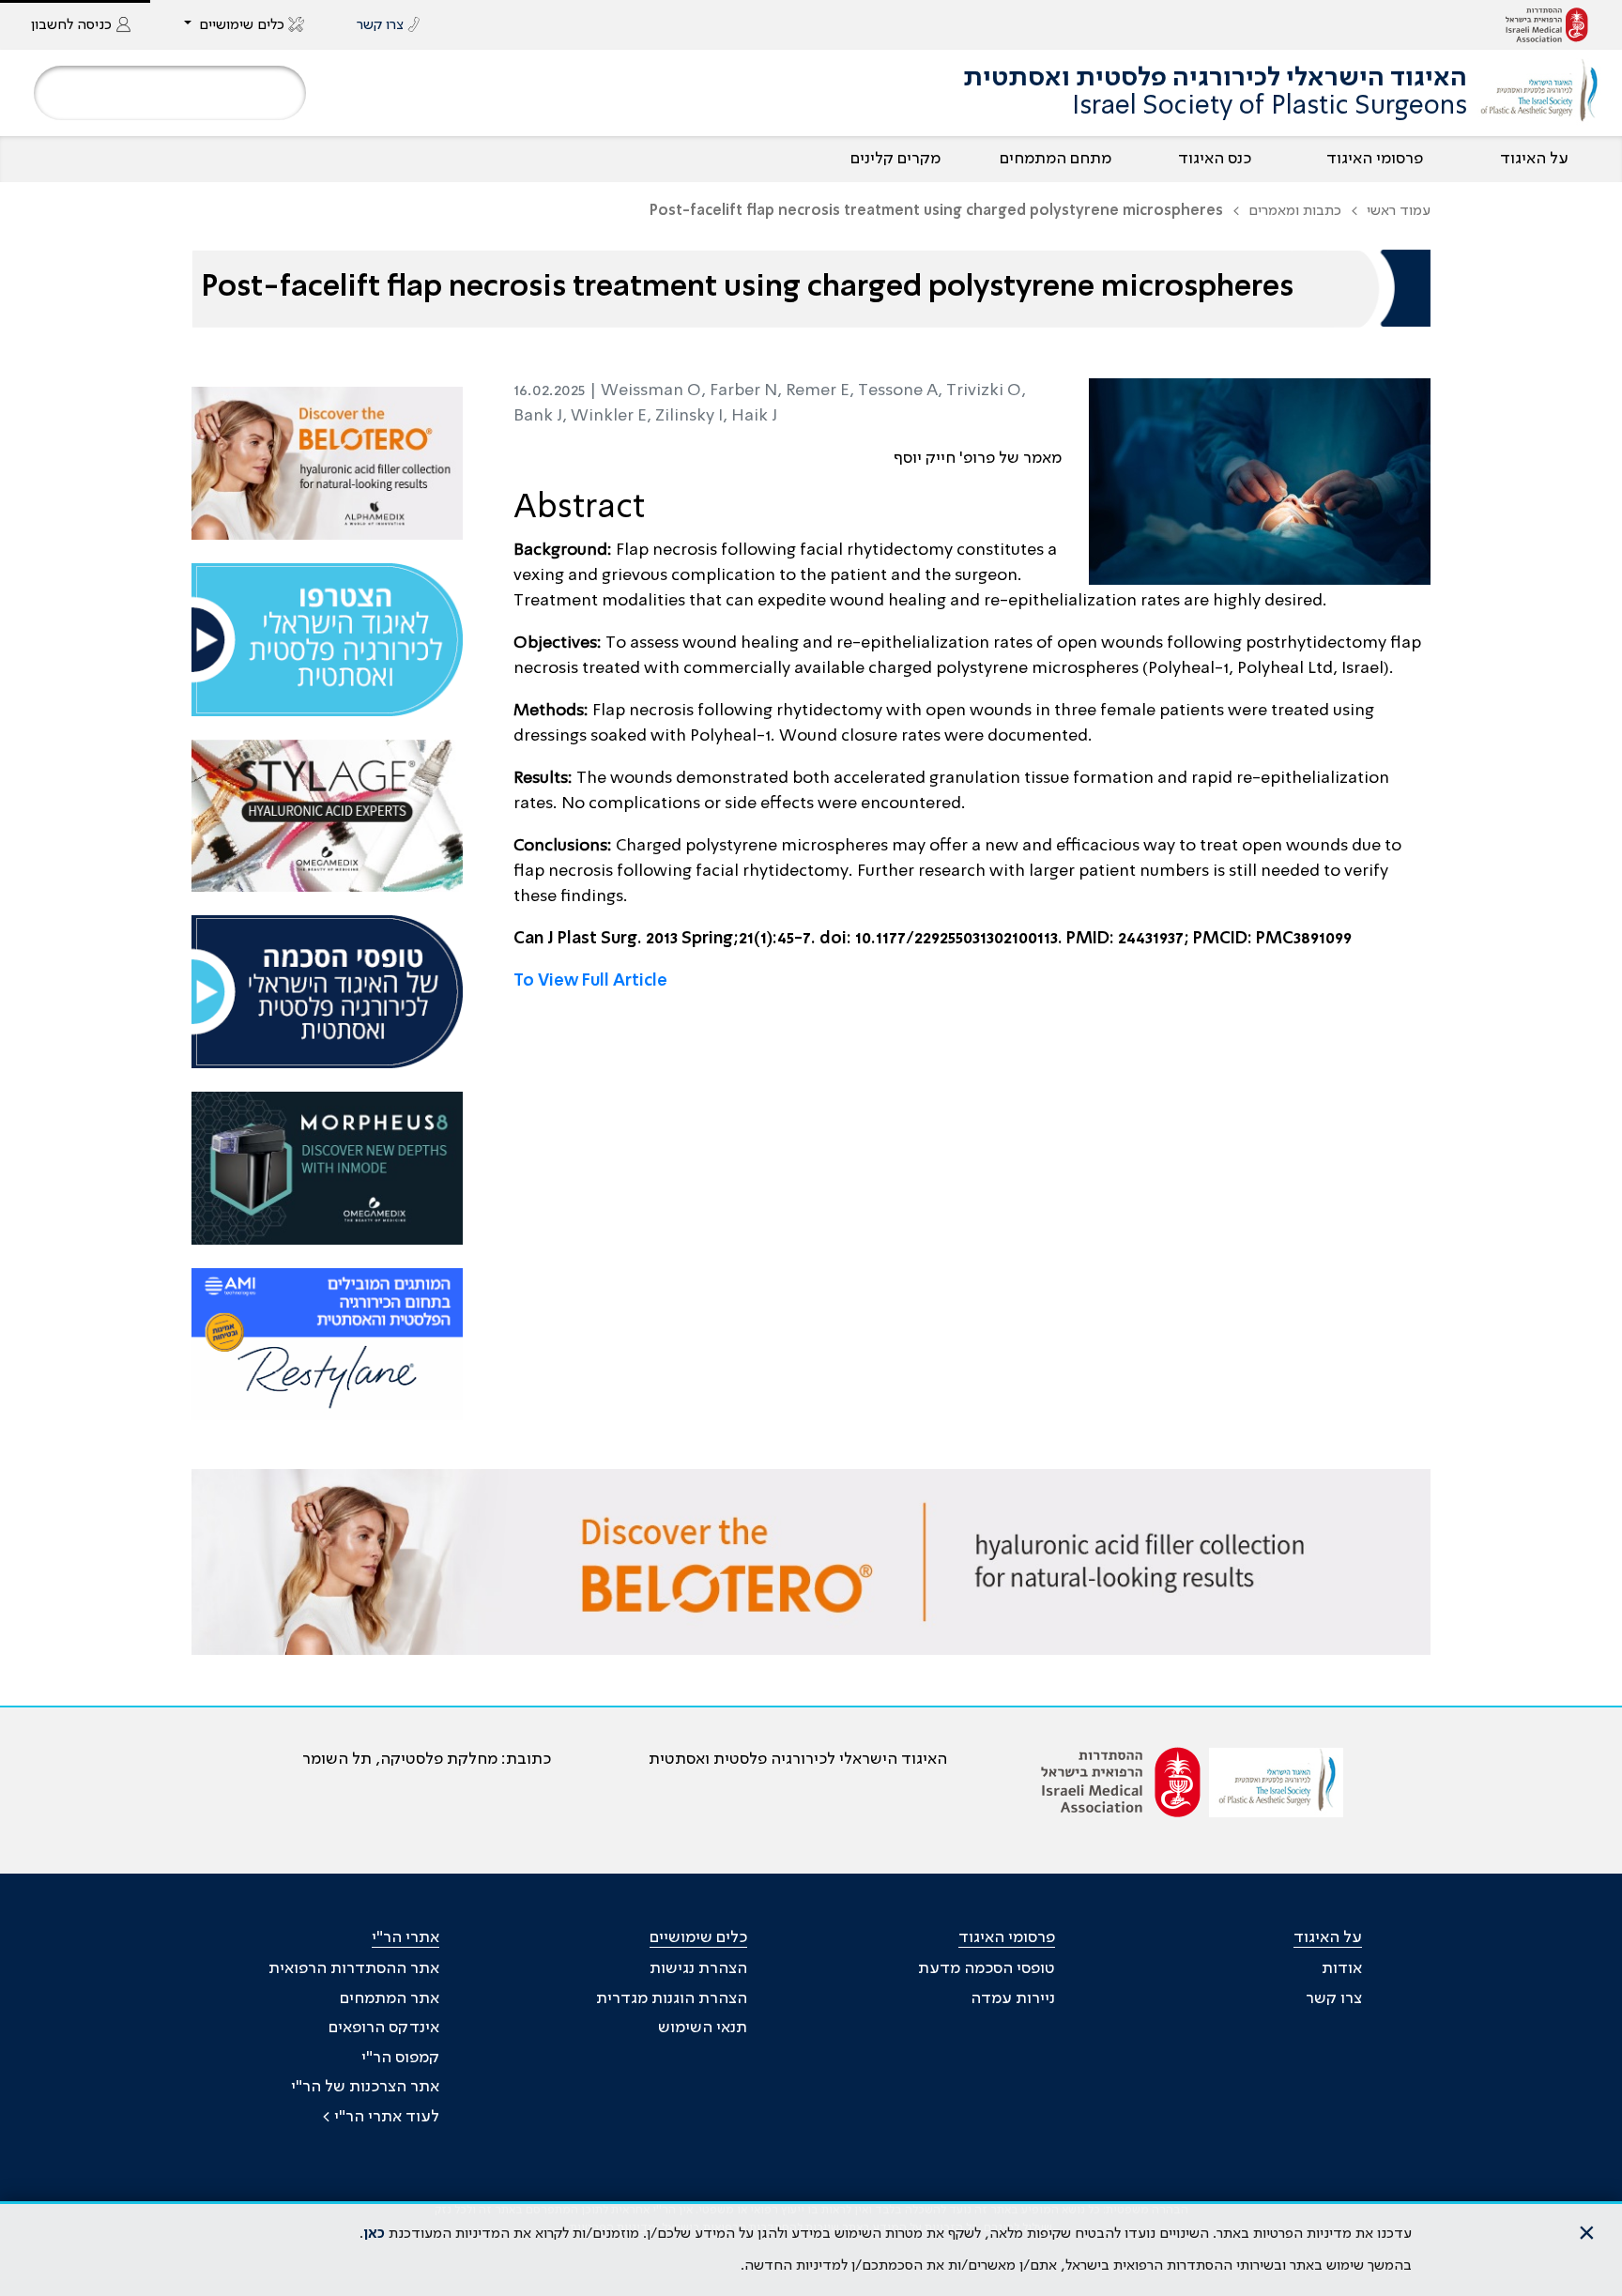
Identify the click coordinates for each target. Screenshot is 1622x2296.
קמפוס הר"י (400, 2058)
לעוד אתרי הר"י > (381, 2117)
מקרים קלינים (895, 159)
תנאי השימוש (703, 2028)
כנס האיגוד (1215, 159)
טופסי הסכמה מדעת (987, 1968)
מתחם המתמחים (1056, 159)
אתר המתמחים (390, 1998)
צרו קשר (1334, 1998)
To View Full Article (590, 981)
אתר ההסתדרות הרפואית (354, 1968)
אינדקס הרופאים (384, 2028)
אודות (1342, 1968)
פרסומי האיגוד (1375, 159)
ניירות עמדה (1013, 1998)
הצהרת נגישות (698, 1968)
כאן (374, 2234)
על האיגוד (1534, 159)
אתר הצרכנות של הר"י (365, 2087)
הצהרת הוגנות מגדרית (672, 1998)
